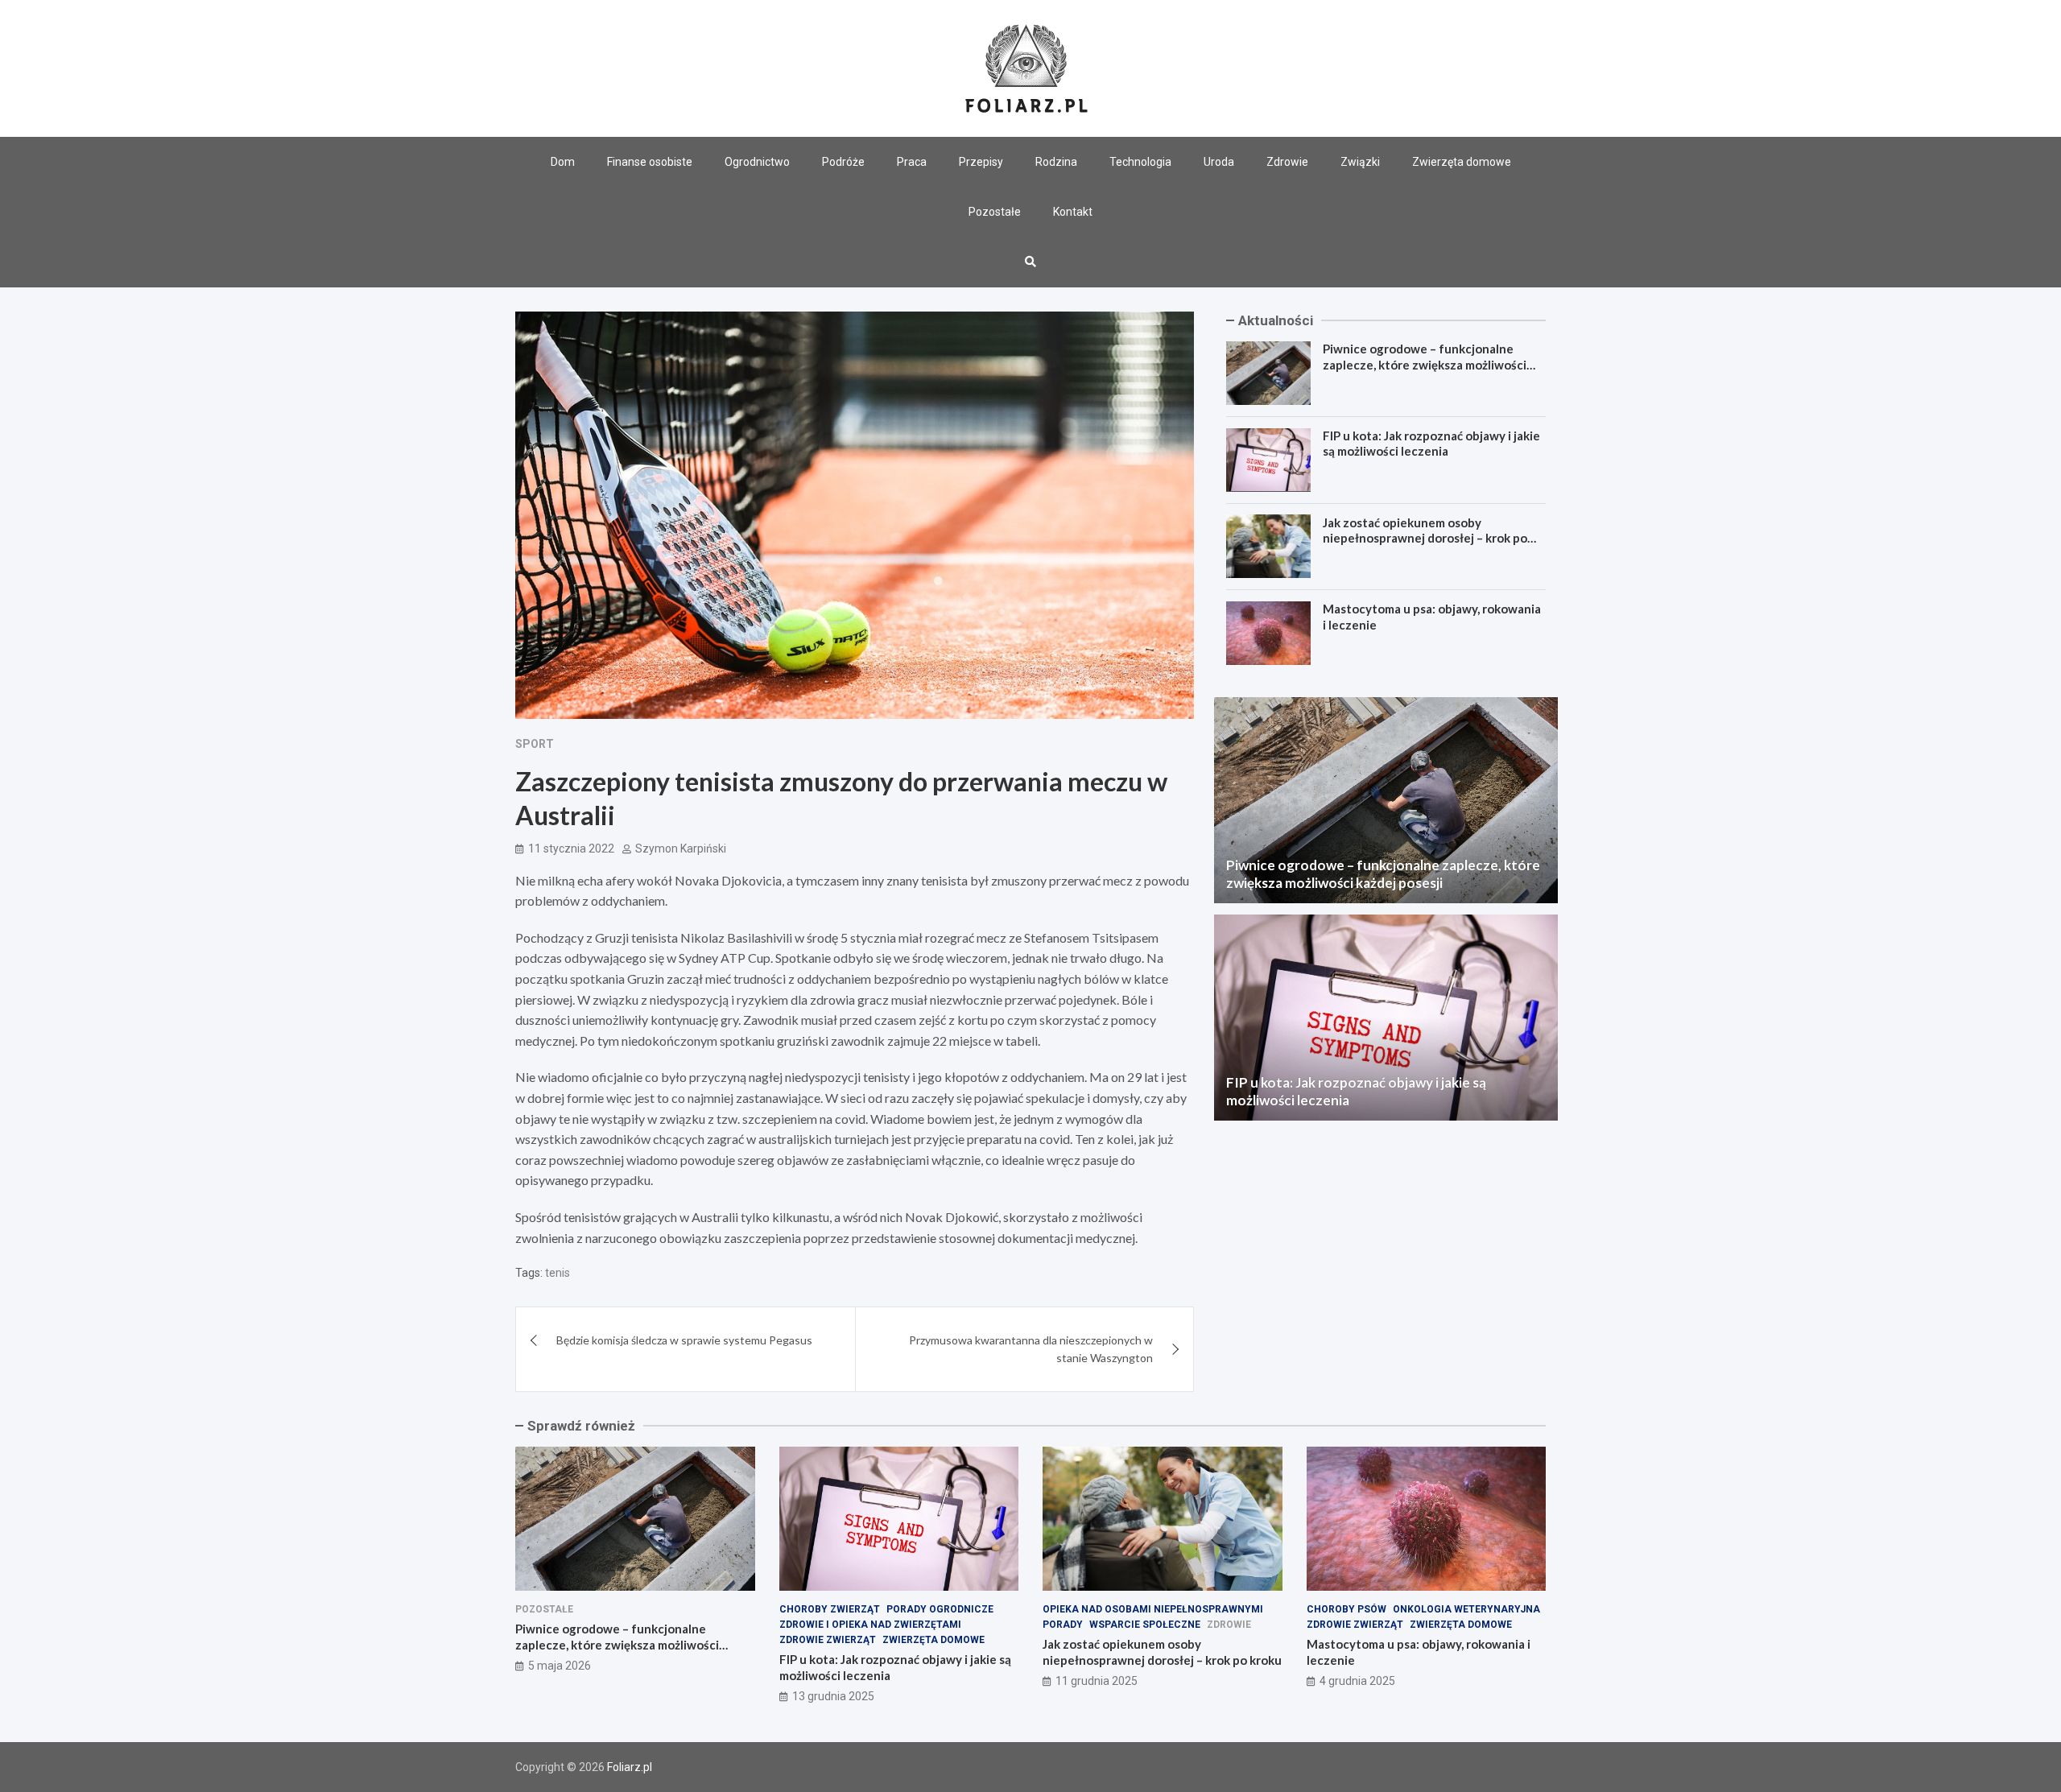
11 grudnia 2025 (1097, 1681)
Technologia (1140, 162)
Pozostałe (995, 212)
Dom (563, 162)
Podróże (843, 162)
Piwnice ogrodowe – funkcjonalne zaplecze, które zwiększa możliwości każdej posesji (1425, 364)
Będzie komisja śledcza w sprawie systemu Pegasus (684, 1340)
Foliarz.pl (630, 1767)
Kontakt (1073, 212)
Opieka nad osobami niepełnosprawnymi (1153, 1609)
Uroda (1219, 162)
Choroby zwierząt (830, 1609)
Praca (912, 162)
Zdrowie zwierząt (828, 1640)
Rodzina (1056, 162)
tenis (558, 1273)
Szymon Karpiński (681, 849)
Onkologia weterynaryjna (1466, 1609)
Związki (1360, 162)
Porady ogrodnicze (940, 1609)
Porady (1063, 1625)
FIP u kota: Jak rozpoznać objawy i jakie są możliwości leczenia (1431, 444)
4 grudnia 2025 (1357, 1681)
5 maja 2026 (560, 1666)
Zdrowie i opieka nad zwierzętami (870, 1625)
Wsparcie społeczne (1145, 1625)
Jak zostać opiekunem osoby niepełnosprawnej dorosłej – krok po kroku (1425, 537)
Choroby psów (1346, 1609)
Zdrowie (1287, 162)
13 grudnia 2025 (833, 1696)
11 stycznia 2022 (571, 849)
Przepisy (981, 162)
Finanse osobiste (650, 162)
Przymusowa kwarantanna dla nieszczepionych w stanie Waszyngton (1031, 1349)
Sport (535, 744)
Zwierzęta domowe (1462, 162)
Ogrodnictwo (757, 162)
